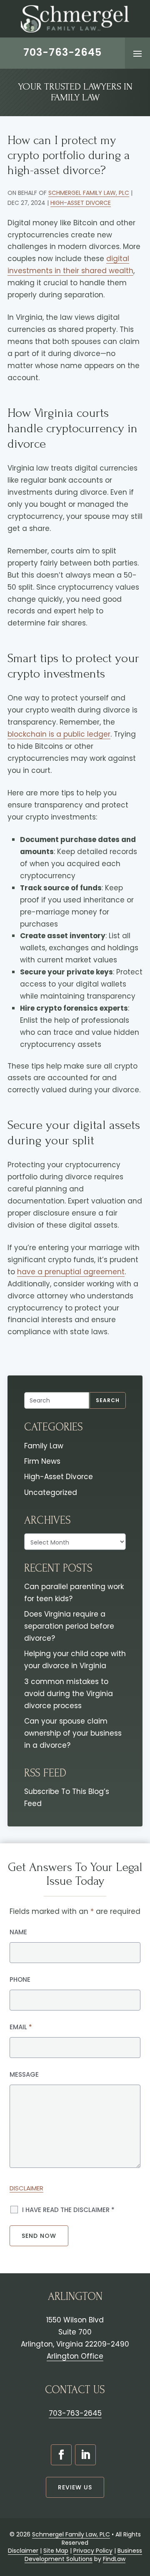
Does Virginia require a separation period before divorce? (69, 1626)
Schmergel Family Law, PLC (89, 193)
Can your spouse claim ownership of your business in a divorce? (73, 1733)
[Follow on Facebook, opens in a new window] (61, 2455)
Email (21, 2027)
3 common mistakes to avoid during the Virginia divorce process (69, 1694)
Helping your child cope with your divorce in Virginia (75, 1660)
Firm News (42, 1461)
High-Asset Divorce (81, 203)
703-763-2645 (62, 52)
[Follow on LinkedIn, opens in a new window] (85, 2455)
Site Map (56, 2551)
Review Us (75, 2487)
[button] (137, 53)
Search (108, 1400)
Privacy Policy (93, 2551)
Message (24, 2074)
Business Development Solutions (83, 2555)
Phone (20, 1979)
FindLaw (114, 2559)
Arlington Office (75, 2356)
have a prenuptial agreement (71, 1272)
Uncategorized (51, 1492)
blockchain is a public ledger (59, 734)
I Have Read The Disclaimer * (68, 2210)
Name (18, 1932)
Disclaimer (26, 2188)
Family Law (44, 1446)
